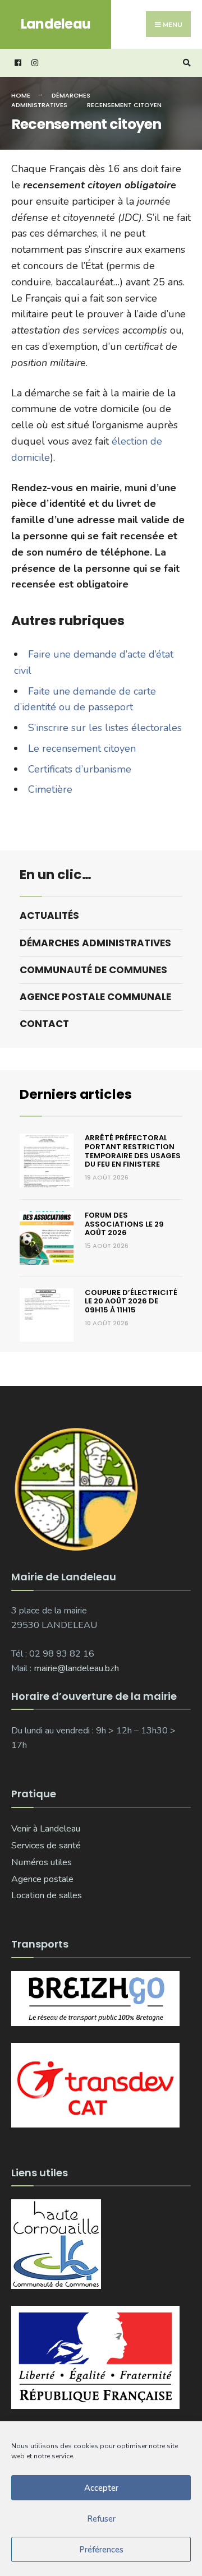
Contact (44, 1024)
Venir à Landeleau (46, 1829)
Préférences (101, 2550)
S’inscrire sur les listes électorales (105, 728)
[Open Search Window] (185, 63)
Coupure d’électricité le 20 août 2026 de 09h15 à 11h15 (131, 1301)
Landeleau (56, 24)
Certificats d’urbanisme (80, 769)
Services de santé (46, 1846)
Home (21, 95)
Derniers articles (76, 1094)
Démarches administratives (51, 100)
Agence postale (42, 1879)
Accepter (101, 2488)
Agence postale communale (95, 997)
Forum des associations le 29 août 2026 (124, 1224)
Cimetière (50, 789)
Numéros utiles (42, 1862)
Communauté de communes (93, 970)
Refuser (101, 2519)
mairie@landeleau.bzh (76, 1668)
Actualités (49, 915)
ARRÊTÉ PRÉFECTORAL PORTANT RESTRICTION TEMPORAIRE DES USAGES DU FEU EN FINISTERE (133, 1151)
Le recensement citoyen (82, 748)
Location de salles (47, 1895)
